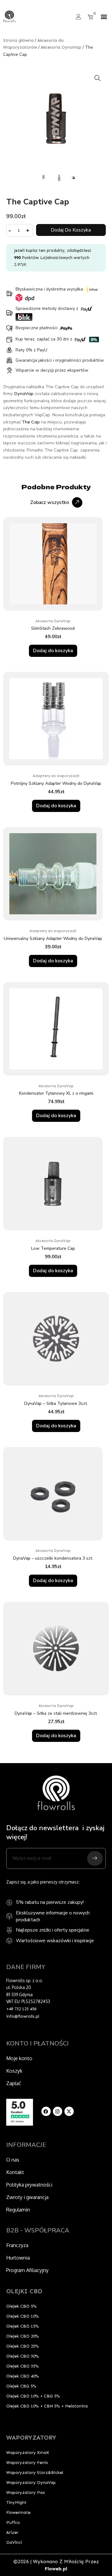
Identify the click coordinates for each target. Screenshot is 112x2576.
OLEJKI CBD (24, 2291)
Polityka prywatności (29, 2185)
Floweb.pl (56, 2569)
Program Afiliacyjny (27, 2270)
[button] (104, 17)
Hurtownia (18, 2258)
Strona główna (18, 40)
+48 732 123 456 (21, 2009)
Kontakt (15, 2172)
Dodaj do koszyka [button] (53, 651)
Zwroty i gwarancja (27, 2197)
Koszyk (14, 2071)
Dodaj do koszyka (71, 230)
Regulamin (18, 2210)
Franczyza (17, 2245)
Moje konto (19, 2058)
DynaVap (24, 394)
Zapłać (14, 2083)
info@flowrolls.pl (23, 2016)
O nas (13, 2160)
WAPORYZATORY (31, 2437)
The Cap (31, 422)
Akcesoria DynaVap (61, 47)
